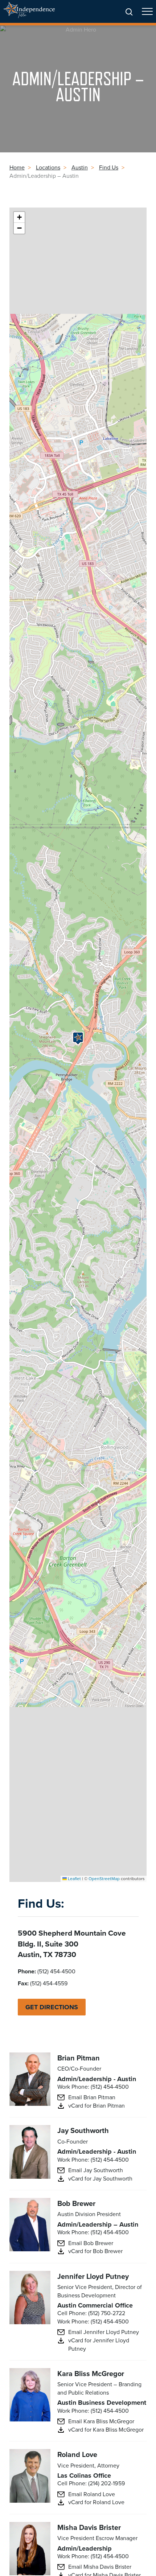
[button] (78, 1038)
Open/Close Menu (147, 15)
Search (129, 12)
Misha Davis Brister (89, 2527)
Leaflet (74, 1878)
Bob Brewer (76, 2203)
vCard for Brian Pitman (97, 2105)
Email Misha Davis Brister (100, 2567)
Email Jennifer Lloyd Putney (104, 2332)
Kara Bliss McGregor (91, 2373)
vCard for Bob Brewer (95, 2251)
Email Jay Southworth (96, 2170)
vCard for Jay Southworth (100, 2178)
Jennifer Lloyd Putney (93, 2276)
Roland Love (77, 2454)
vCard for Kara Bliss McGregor (106, 2429)
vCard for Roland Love (96, 2502)
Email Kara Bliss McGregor (101, 2421)
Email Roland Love (92, 2494)
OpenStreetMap (104, 1878)
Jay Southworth (83, 2130)
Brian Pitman (79, 2058)
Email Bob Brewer (91, 2243)
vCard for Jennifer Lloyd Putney (99, 2344)
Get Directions (52, 2007)
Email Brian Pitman (92, 2097)
